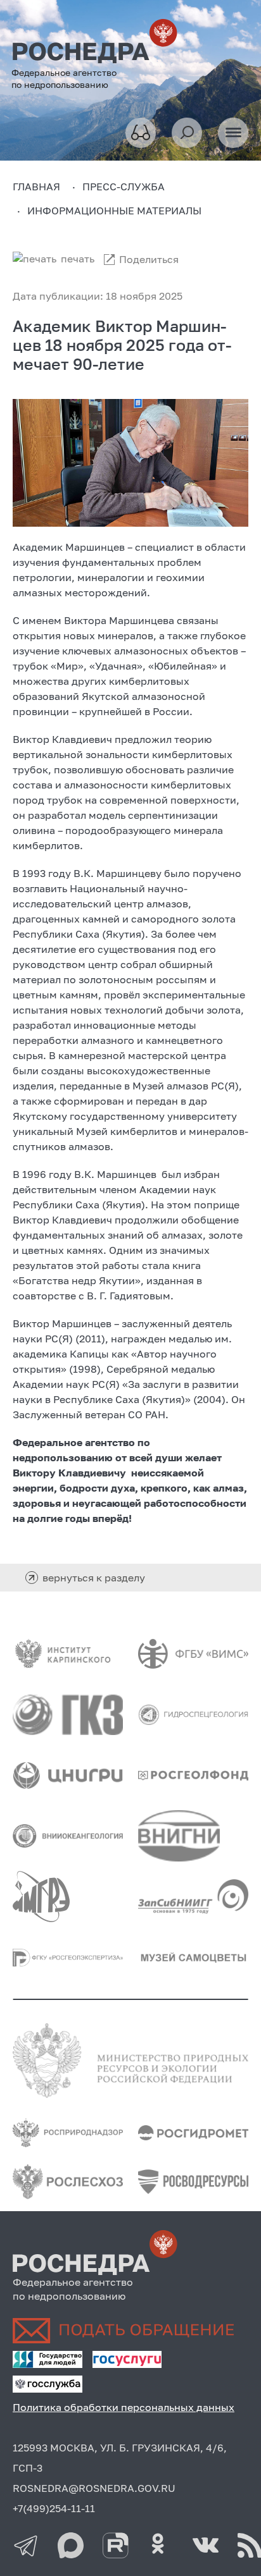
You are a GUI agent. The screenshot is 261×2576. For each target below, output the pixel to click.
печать (78, 259)
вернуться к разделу (94, 1578)
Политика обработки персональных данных (124, 2407)
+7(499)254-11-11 (54, 2508)
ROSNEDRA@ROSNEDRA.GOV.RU (94, 2488)
